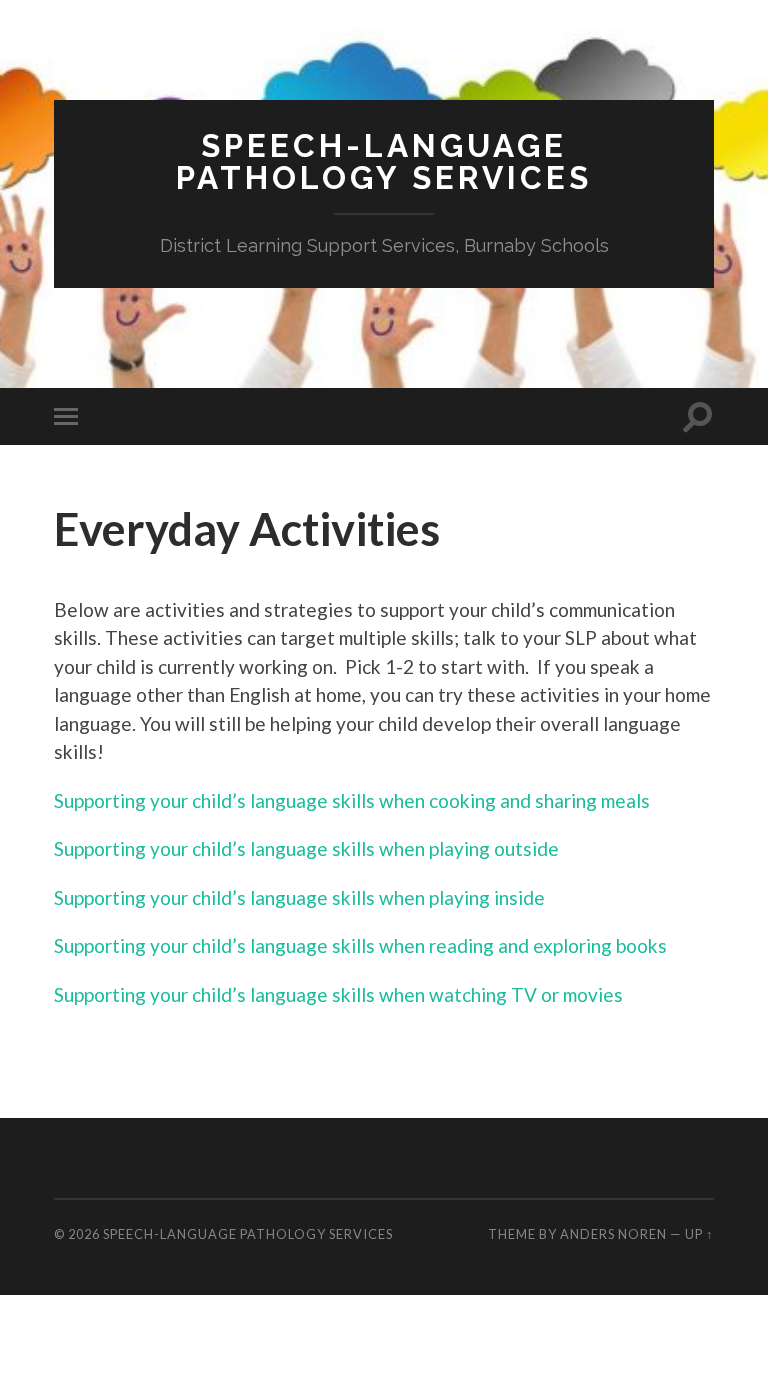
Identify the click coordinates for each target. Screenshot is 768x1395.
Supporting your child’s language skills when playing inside (299, 897)
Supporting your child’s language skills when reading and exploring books (360, 945)
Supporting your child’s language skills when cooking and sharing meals (352, 800)
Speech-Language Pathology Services (384, 161)
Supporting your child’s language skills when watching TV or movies (338, 994)
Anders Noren (613, 1234)
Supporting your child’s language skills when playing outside (306, 848)
